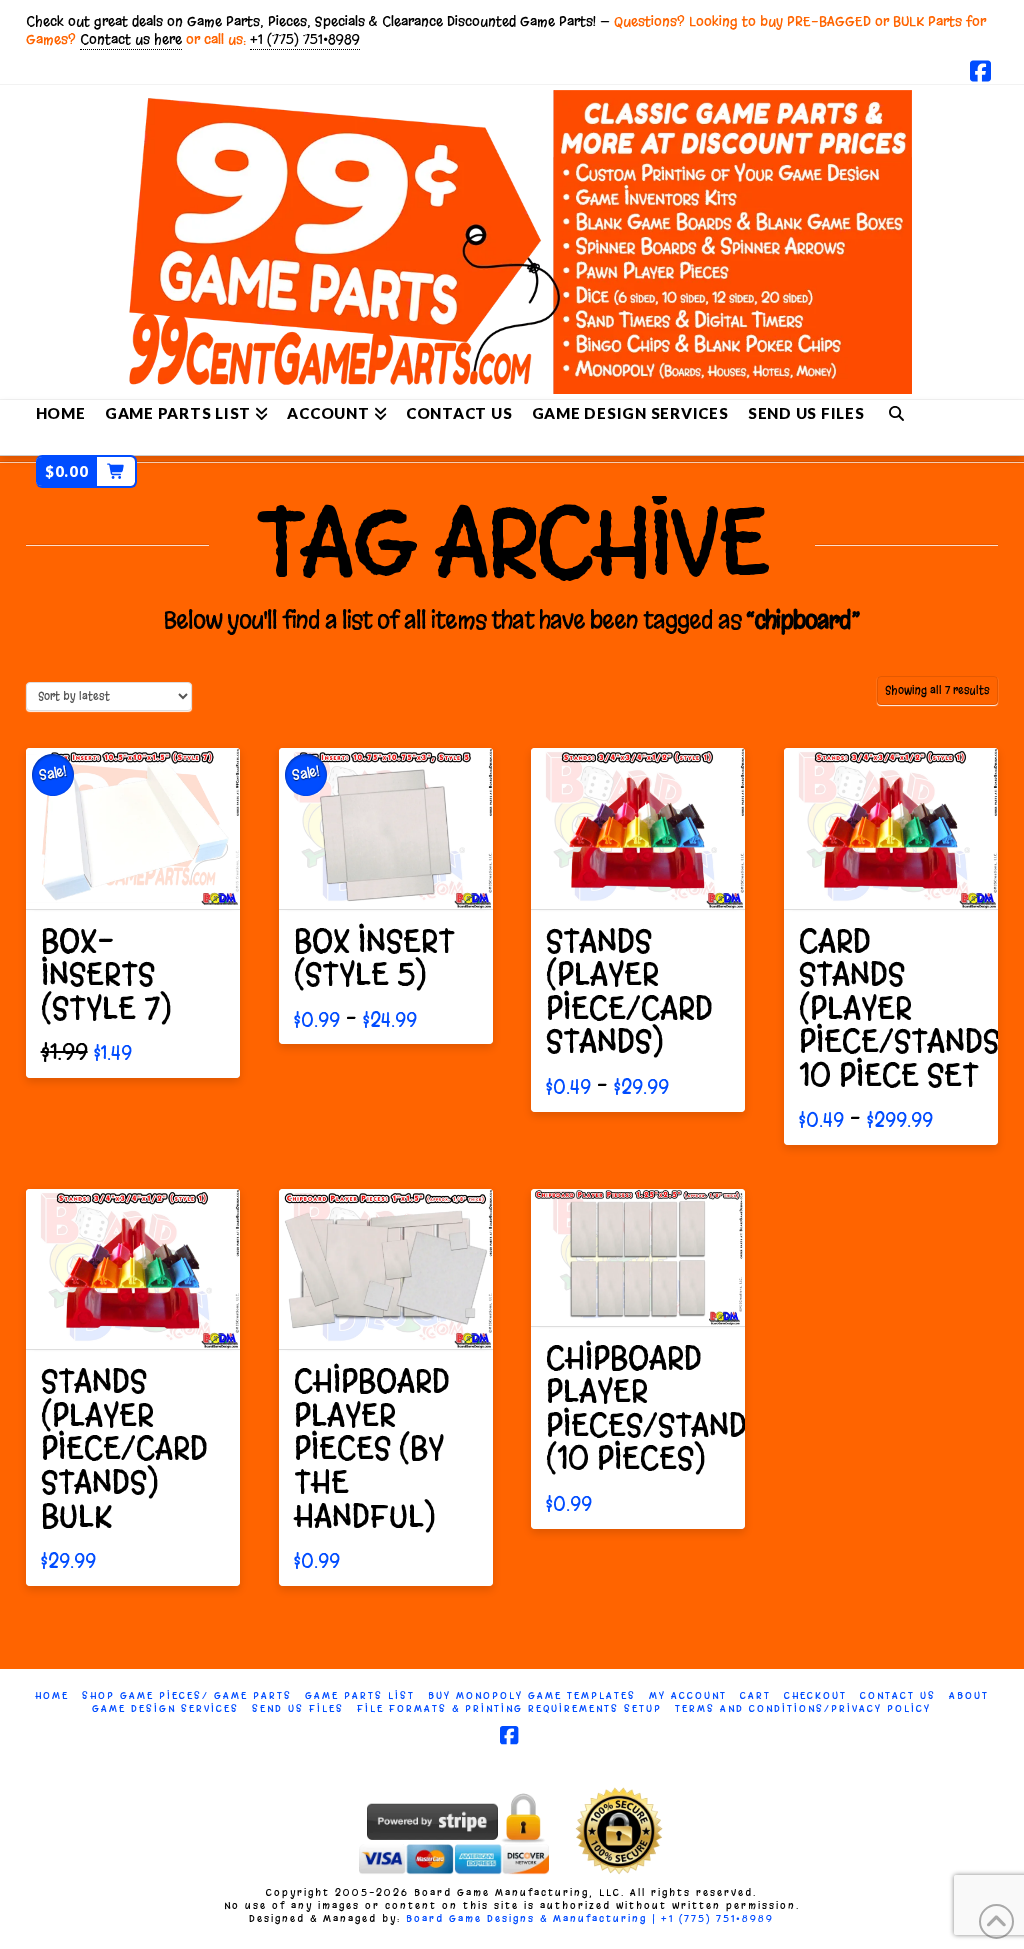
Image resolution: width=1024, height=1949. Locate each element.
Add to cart (142, 875)
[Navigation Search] (896, 412)
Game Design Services (165, 1708)
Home (52, 1695)
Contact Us (898, 1695)
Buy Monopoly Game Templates (532, 1695)
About (969, 1695)
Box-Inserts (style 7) (106, 975)
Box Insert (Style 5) (374, 958)
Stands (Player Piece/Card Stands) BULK (124, 1448)
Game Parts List (360, 1695)
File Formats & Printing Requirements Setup (509, 1708)
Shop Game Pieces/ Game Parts (187, 1695)
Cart (755, 1695)
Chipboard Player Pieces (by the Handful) (372, 1448)
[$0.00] (87, 440)
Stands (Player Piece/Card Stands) (629, 992)
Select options (392, 875)
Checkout (815, 1695)
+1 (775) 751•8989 (305, 39)
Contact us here (131, 39)
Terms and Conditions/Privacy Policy (803, 1708)
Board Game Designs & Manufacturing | (533, 1918)
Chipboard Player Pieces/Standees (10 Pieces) (673, 1409)
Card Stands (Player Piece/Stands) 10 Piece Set (905, 1008)
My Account (688, 1695)
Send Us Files (298, 1708)
